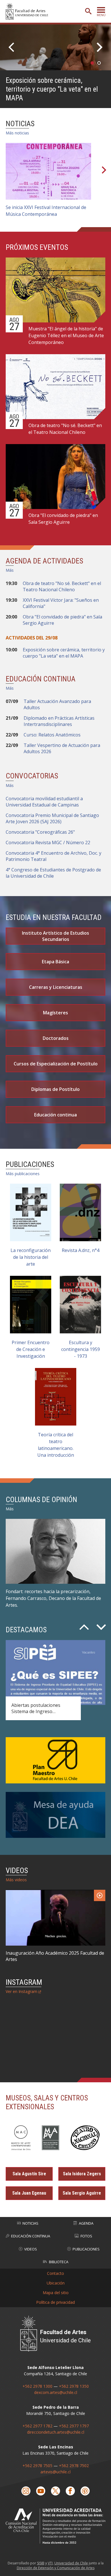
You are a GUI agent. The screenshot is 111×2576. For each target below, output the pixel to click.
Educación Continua (31, 2236)
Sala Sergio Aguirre (82, 2193)
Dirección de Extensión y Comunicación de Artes (56, 2568)
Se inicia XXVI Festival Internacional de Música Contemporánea (46, 211)
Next (98, 47)
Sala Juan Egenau (29, 2193)
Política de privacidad (55, 2302)
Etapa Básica (55, 962)
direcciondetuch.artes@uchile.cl (56, 2432)
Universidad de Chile (71, 2563)
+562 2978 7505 (37, 2466)
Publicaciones (86, 2249)
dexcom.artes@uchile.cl (56, 2392)
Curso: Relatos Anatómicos (52, 735)
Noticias (30, 2223)
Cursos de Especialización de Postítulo (56, 1064)
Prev (13, 47)
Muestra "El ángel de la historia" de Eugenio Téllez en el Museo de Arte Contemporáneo (66, 335)
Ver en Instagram (21, 1991)
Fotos (86, 2236)
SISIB (41, 2563)
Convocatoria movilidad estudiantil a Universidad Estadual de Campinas (44, 802)
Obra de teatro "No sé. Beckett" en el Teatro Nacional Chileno (65, 429)
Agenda (86, 2223)
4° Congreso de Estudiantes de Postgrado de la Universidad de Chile (53, 873)
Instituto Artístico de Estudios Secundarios (55, 936)
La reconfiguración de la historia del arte (31, 1257)
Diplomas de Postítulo (55, 1089)
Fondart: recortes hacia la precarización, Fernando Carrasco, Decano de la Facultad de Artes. (53, 1598)
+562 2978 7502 (74, 2466)
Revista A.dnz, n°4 (81, 1250)
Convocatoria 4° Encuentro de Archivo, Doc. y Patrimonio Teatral (54, 856)
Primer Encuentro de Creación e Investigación (31, 1349)
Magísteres (55, 1013)
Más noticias (17, 133)
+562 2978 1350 (74, 2386)
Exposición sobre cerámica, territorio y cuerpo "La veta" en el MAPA (52, 89)
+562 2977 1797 (74, 2426)
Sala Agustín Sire (29, 2174)
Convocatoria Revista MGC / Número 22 (48, 843)
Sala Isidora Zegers (82, 2174)
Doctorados (56, 1038)
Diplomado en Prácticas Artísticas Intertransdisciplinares (59, 721)
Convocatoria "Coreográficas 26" (40, 832)
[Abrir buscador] (88, 11)
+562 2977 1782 (37, 2426)
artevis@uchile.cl (55, 2472)
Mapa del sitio (56, 2293)
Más (10, 570)
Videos (31, 2249)
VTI (50, 2563)
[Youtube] (41, 2491)
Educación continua (55, 1115)
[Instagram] (26, 2491)
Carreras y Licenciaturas (56, 987)
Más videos (16, 1880)
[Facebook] (70, 2491)
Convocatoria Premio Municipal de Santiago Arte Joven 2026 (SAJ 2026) (52, 818)
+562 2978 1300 (37, 2386)
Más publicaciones (23, 1174)
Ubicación (56, 2283)
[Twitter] (55, 2491)
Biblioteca (59, 2262)
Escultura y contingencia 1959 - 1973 (81, 1349)
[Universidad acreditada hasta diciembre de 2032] (55, 2526)
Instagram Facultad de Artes (54, 2038)
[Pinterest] (85, 2491)
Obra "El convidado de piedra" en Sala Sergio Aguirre (63, 519)
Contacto (55, 2273)
